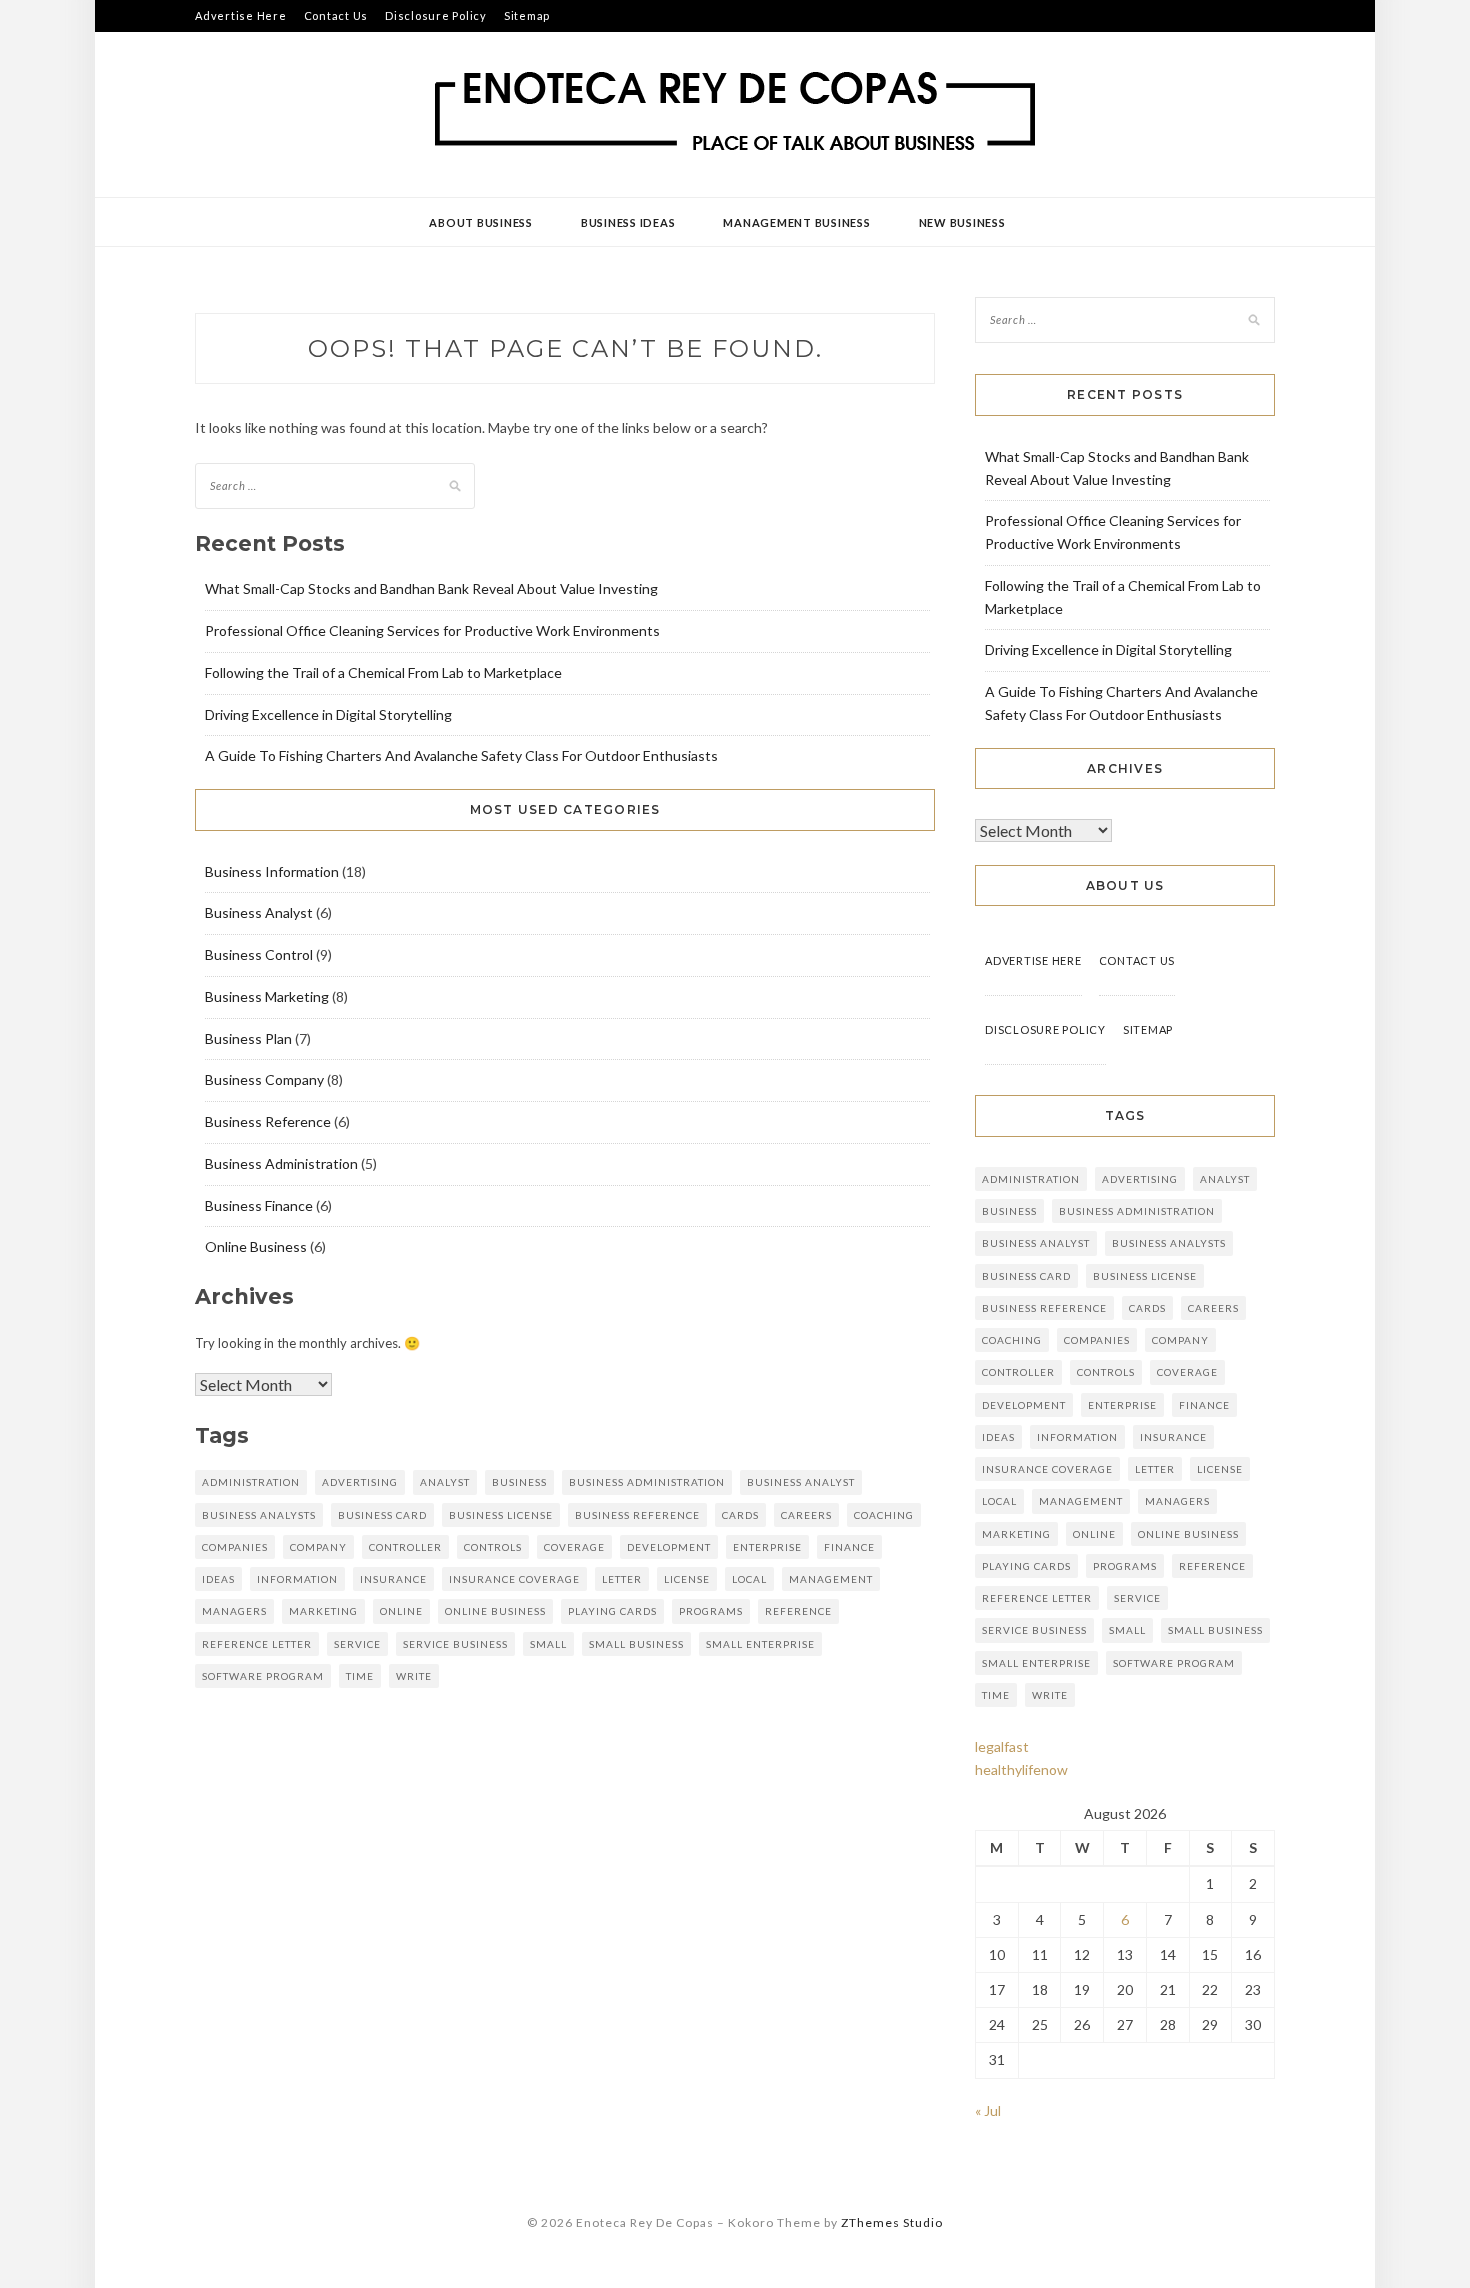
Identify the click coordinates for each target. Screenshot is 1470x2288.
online (401, 1611)
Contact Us (336, 15)
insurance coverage (514, 1579)
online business (495, 1611)
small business (636, 1644)
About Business (481, 222)
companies (235, 1547)
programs (711, 1611)
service (357, 1644)
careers (806, 1515)
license (687, 1579)
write (414, 1676)
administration (251, 1482)
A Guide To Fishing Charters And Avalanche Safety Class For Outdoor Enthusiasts (461, 755)
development (669, 1547)
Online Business (256, 1246)
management (831, 1579)
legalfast (1002, 1746)
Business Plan (248, 1038)
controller (405, 1547)
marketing (323, 1611)
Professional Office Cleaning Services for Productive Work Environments (432, 630)
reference (798, 1611)
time (360, 1676)
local (749, 1579)
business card (382, 1515)
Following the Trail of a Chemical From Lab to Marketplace (383, 672)
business (519, 1482)
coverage (574, 1547)
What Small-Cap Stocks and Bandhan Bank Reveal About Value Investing (431, 588)
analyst (445, 1482)
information (297, 1579)
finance (849, 1547)
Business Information (272, 871)
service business (455, 1644)
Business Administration (281, 1163)
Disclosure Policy (436, 15)
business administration (647, 1482)
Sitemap (527, 15)
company (318, 1547)
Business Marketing (267, 996)
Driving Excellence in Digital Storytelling (328, 714)
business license (501, 1515)
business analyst (801, 1482)
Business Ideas (628, 222)
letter (622, 1579)
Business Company (264, 1079)
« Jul (988, 2110)
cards (740, 1515)
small (548, 1644)
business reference (637, 1515)
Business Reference (268, 1121)
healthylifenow (1021, 1769)
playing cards (612, 1611)
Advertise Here (241, 15)
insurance (393, 1579)
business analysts (259, 1515)
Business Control (259, 954)
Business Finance (259, 1205)
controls (493, 1547)
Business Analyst (259, 912)
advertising (360, 1482)
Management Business (796, 222)
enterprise (767, 1547)
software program (263, 1676)
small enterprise (760, 1644)
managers (234, 1611)
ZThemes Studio (892, 2222)
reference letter (257, 1644)
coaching (884, 1515)
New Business (962, 222)
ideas (218, 1579)
